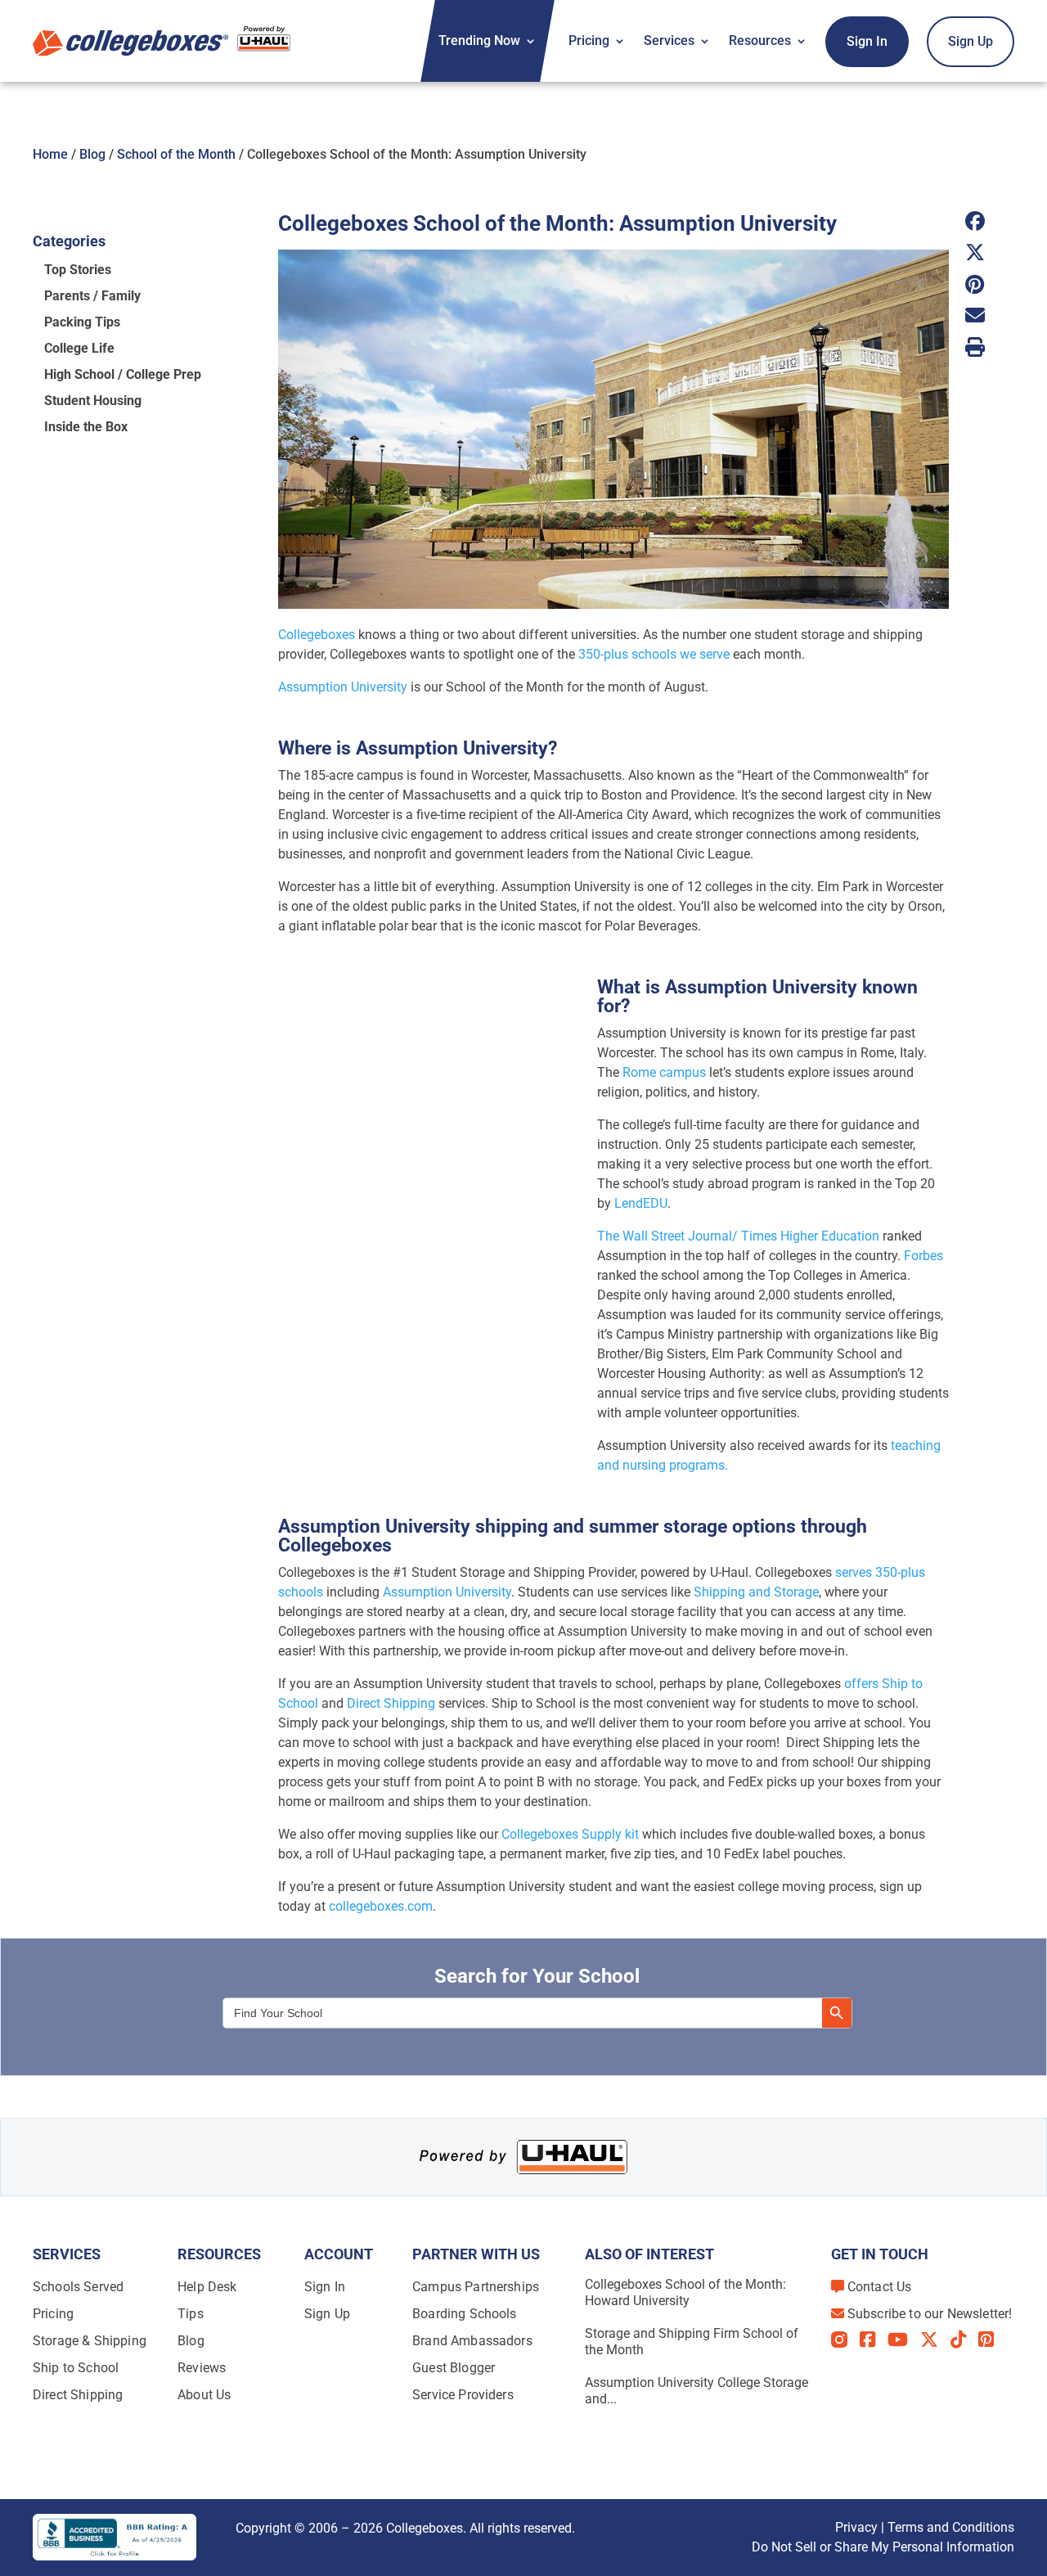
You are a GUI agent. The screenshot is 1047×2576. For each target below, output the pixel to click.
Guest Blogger (454, 2368)
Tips (191, 2314)
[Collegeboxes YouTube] (904, 2340)
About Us (204, 2395)
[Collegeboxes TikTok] (964, 2340)
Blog (92, 154)
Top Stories (78, 270)
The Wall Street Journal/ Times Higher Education (738, 1236)
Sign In (867, 41)
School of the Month (176, 154)
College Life (79, 348)
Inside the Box (86, 427)
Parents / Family (92, 296)
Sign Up (971, 41)
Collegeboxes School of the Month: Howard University (685, 2292)
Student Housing (93, 401)
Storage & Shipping (90, 2341)
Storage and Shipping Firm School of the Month (692, 2342)
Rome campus (664, 1072)
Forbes (923, 1256)
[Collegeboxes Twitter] (935, 2340)
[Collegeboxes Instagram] (845, 2341)
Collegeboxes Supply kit (570, 1834)
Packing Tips (82, 322)
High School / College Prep (123, 374)
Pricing (589, 41)
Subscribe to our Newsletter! (930, 2314)
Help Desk (207, 2287)
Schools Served (78, 2287)
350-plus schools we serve (654, 654)
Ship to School (76, 2368)
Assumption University (343, 687)
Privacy (856, 2527)
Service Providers (463, 2395)
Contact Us (880, 2287)
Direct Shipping (391, 1703)
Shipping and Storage (756, 1592)
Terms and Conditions (951, 2527)
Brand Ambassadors (472, 2341)
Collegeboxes (317, 635)
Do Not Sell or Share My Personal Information (883, 2547)
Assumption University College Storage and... (697, 2391)
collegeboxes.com (381, 1906)
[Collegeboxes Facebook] (874, 2340)
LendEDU (641, 1203)
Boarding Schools (465, 2314)
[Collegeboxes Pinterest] (992, 2340)
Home (50, 154)
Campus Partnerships (476, 2287)
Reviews (202, 2368)
